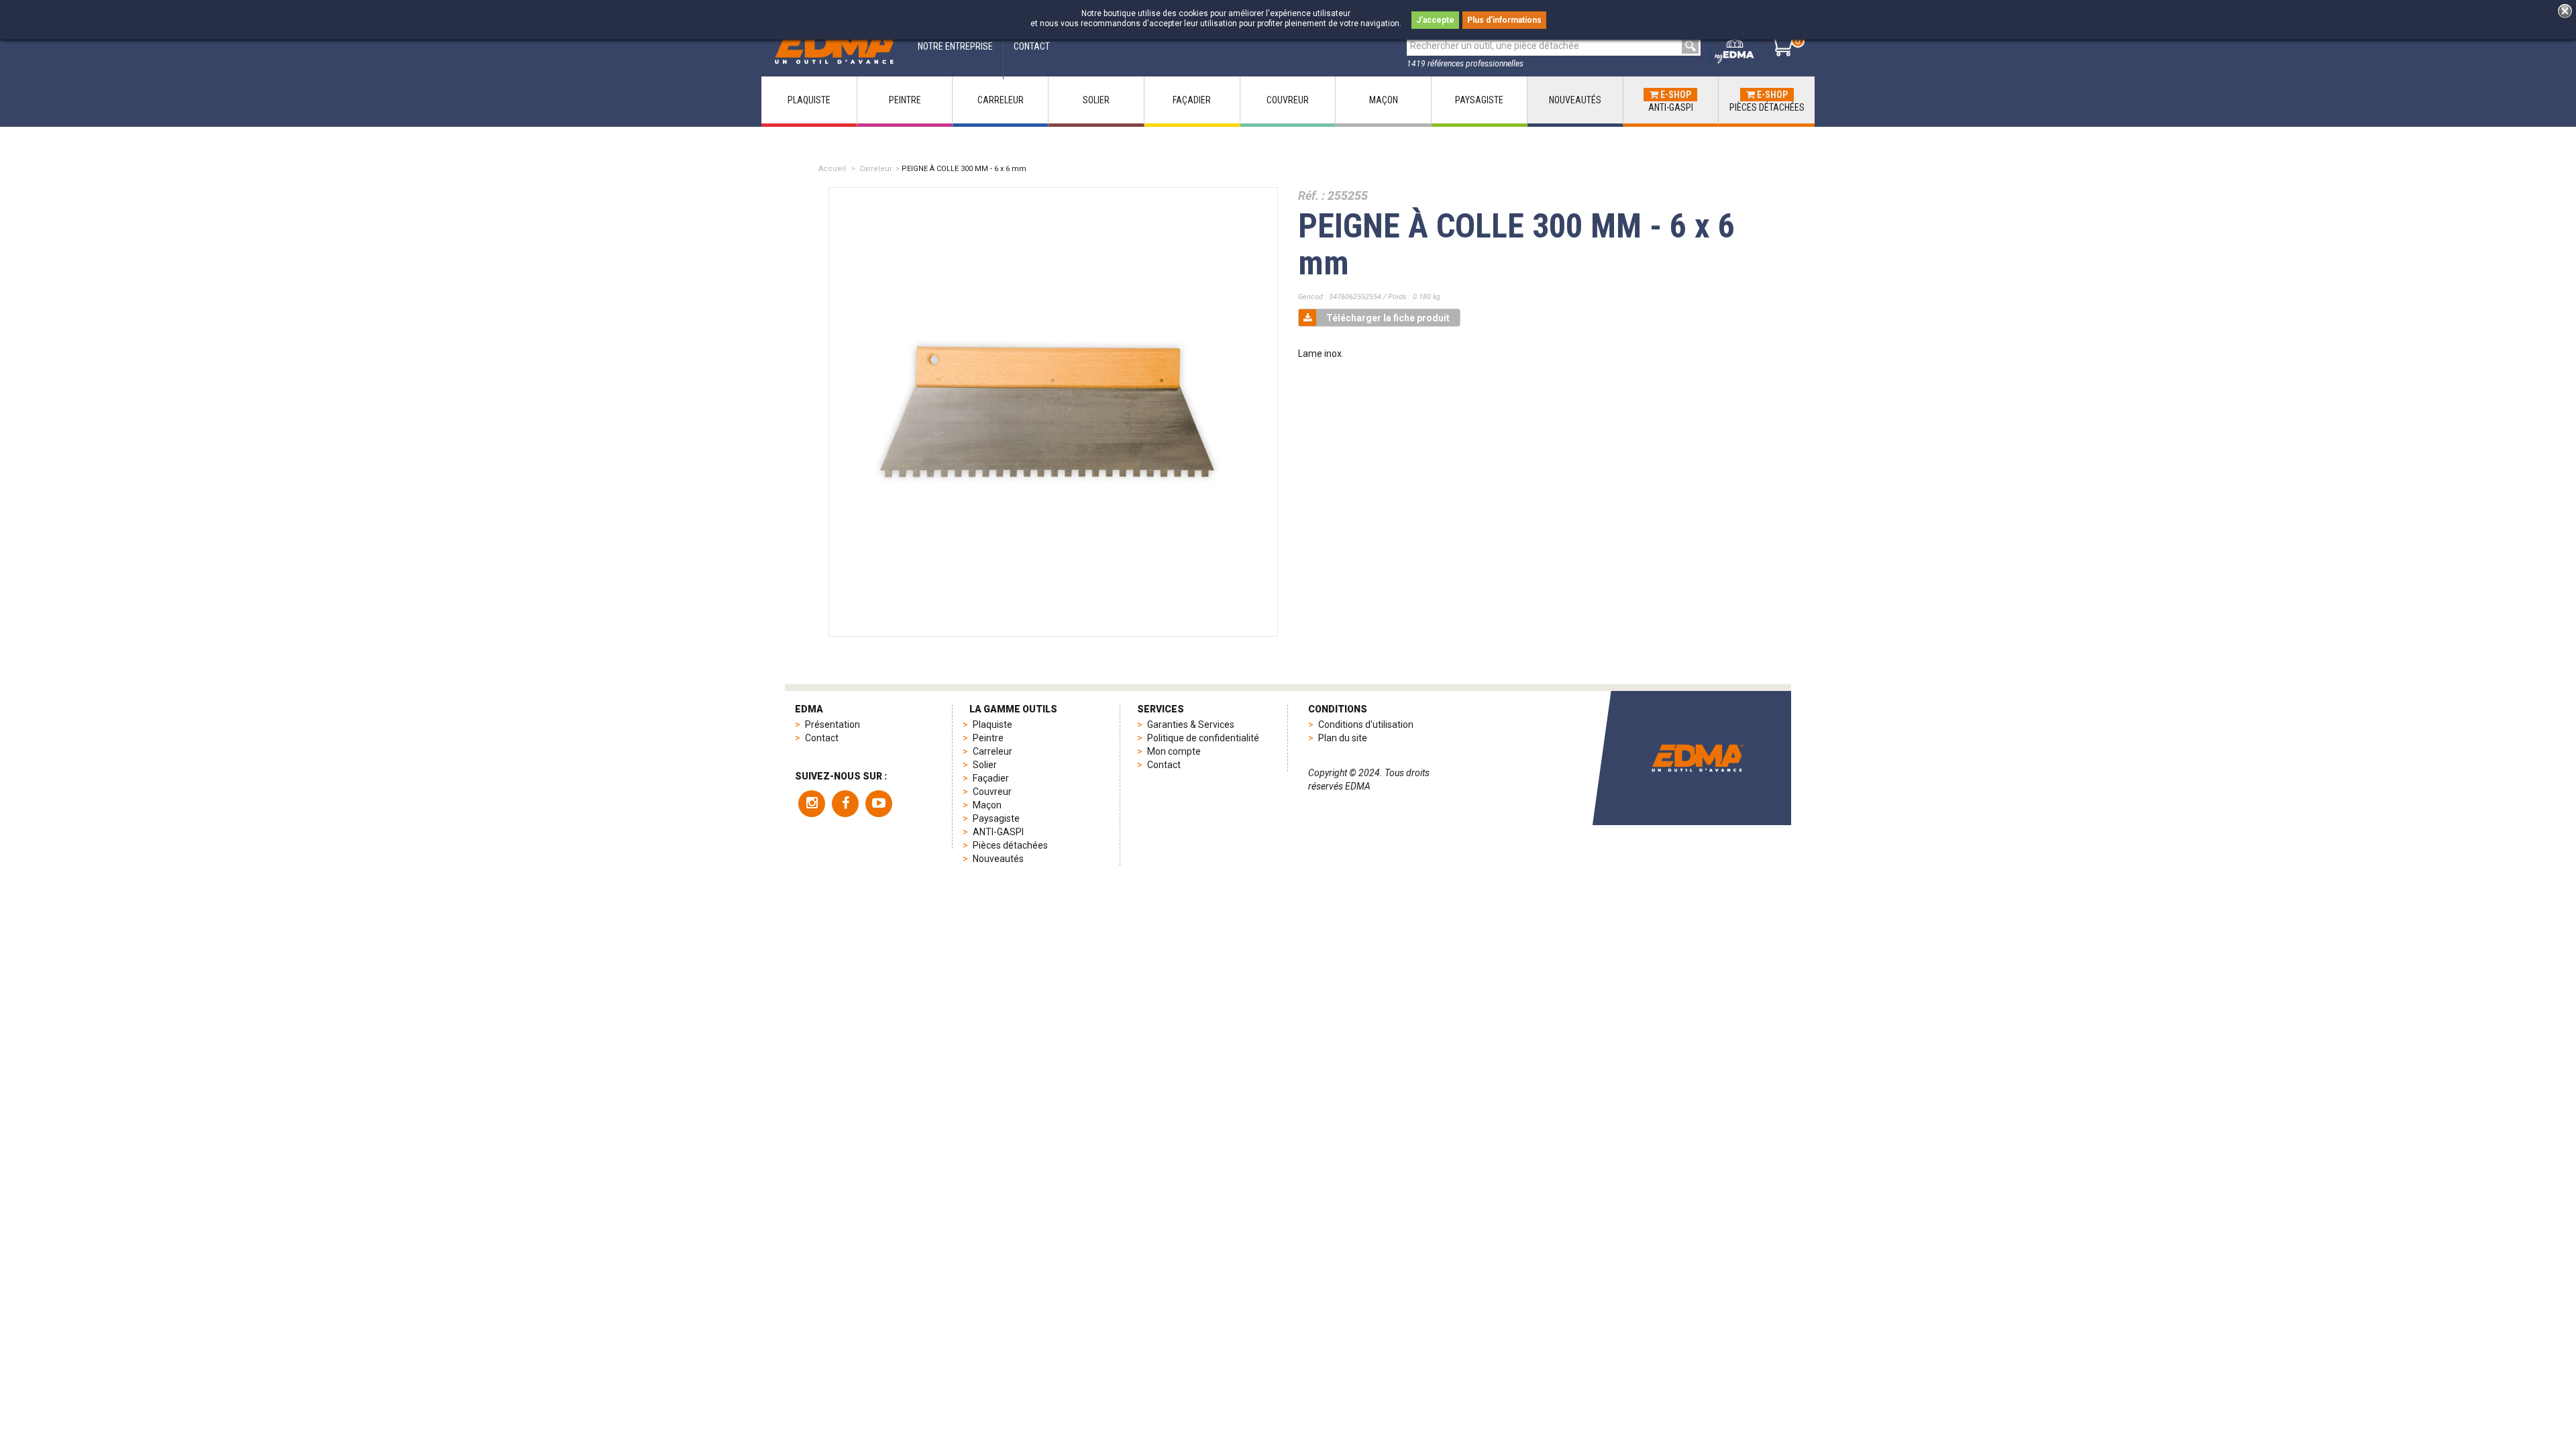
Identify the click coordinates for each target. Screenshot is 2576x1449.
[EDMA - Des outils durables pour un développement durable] (1697, 758)
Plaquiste (992, 724)
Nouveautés (998, 859)
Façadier (991, 778)
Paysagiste (996, 818)
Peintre (988, 738)
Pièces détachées (1010, 845)
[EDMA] (835, 46)
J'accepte (1435, 20)
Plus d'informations (1504, 20)
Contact (822, 738)
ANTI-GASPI (998, 832)
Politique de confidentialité (1203, 738)
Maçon (987, 805)
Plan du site (1343, 738)
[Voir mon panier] (1781, 46)
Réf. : (1311, 196)
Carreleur (876, 169)
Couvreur (992, 792)
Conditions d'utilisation (1366, 724)
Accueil (832, 169)
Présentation (833, 724)
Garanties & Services (1191, 724)
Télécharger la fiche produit (1388, 318)
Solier (985, 765)
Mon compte (1174, 751)
